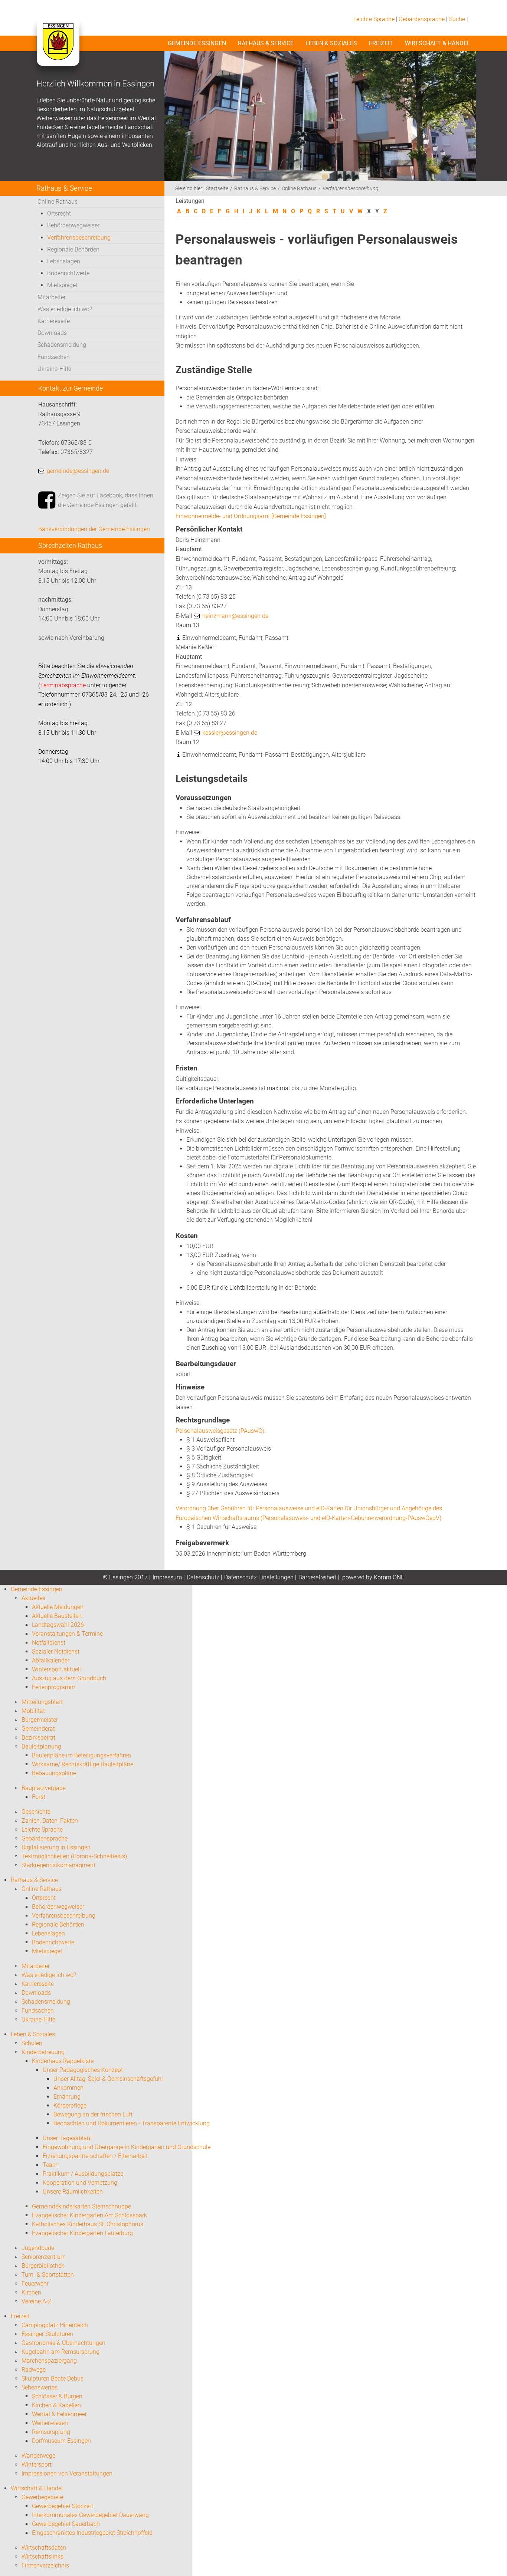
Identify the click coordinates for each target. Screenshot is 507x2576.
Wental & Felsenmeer (59, 2414)
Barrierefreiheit (317, 1577)
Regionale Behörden (73, 249)
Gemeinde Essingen (197, 43)
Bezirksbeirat (38, 1738)
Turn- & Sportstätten (48, 2275)
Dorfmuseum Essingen (61, 2441)
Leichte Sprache (374, 19)
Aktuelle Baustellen (57, 1616)
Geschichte (36, 1812)
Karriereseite (54, 321)
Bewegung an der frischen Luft (93, 2114)
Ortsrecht (59, 213)
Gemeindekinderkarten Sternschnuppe (81, 2206)
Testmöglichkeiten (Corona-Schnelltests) (74, 1856)
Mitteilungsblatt (42, 1702)
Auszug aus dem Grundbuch (69, 1678)
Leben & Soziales (331, 43)
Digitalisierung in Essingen (56, 1847)
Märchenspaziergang (49, 2361)
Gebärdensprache (422, 19)
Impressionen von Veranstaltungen (67, 2473)
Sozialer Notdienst (56, 1651)
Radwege (34, 2370)
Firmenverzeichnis (45, 2565)
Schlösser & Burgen (57, 2396)
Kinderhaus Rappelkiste (63, 2061)
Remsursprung (51, 2432)
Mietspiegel (62, 285)
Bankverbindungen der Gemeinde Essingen (94, 529)
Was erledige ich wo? (65, 309)
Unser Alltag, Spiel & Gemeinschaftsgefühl (108, 2079)
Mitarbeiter (52, 297)
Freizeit (381, 43)
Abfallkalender (51, 1660)
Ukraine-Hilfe (54, 369)
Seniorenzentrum (44, 2257)
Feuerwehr (35, 2284)
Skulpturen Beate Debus (53, 2378)
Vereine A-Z (37, 2301)
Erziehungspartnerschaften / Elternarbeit (95, 2156)
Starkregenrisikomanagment (58, 1865)
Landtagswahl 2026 (58, 1625)
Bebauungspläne (54, 1773)
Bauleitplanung (41, 1746)
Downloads (52, 333)
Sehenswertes (40, 2387)
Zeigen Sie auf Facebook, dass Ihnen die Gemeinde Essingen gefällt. (106, 500)
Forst (39, 1797)
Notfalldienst (49, 1643)
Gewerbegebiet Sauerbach (66, 2524)
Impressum (167, 1577)
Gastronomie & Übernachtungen (63, 2343)
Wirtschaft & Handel (438, 43)
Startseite (217, 189)
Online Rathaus (58, 202)
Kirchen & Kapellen (56, 2405)
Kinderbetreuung (43, 2052)
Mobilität (33, 1711)
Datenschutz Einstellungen (259, 1577)
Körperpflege (70, 2105)
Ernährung (67, 2097)
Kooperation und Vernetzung (80, 2183)
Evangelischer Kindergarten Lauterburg (82, 2233)
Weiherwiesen (50, 2423)
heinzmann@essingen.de (235, 616)
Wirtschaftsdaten (44, 2548)
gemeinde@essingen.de (78, 471)
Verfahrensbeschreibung (79, 238)
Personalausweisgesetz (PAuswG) (220, 1431)
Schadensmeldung (62, 345)
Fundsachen (54, 357)
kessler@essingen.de (230, 733)
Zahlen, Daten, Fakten (50, 1821)
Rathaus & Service (266, 43)
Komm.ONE (389, 1577)
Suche (457, 19)
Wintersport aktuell (56, 1669)
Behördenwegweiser (73, 225)
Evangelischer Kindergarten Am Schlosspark (89, 2215)
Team (50, 2165)
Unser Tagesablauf (67, 2138)
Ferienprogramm (54, 1687)
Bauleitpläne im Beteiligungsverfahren (81, 1755)
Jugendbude (38, 2248)
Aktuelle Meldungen (58, 1607)
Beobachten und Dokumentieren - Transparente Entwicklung (132, 2123)
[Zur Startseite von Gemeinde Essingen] (58, 49)
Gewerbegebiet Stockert (63, 2506)
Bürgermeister (40, 1720)
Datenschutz (203, 1577)
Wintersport (37, 2465)
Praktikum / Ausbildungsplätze (83, 2174)
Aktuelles (33, 1598)
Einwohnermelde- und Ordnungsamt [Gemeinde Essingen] (251, 516)
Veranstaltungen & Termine (67, 1634)
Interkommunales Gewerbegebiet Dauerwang (90, 2515)
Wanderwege (38, 2456)
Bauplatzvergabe (44, 1788)
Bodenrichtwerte (68, 273)
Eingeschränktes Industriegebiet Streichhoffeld (92, 2533)
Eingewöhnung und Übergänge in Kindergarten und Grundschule (127, 2147)
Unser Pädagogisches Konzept (83, 2070)
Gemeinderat (38, 1729)
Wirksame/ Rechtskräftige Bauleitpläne (83, 1764)
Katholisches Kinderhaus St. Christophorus (88, 2224)
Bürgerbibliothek (43, 2266)
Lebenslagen (64, 261)
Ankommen (68, 2088)
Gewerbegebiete (42, 2497)
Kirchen (31, 2292)
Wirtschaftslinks (42, 2557)
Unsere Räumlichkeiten (73, 2192)
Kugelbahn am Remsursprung (60, 2352)
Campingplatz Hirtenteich (55, 2325)
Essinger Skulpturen (47, 2334)
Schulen (32, 2043)
